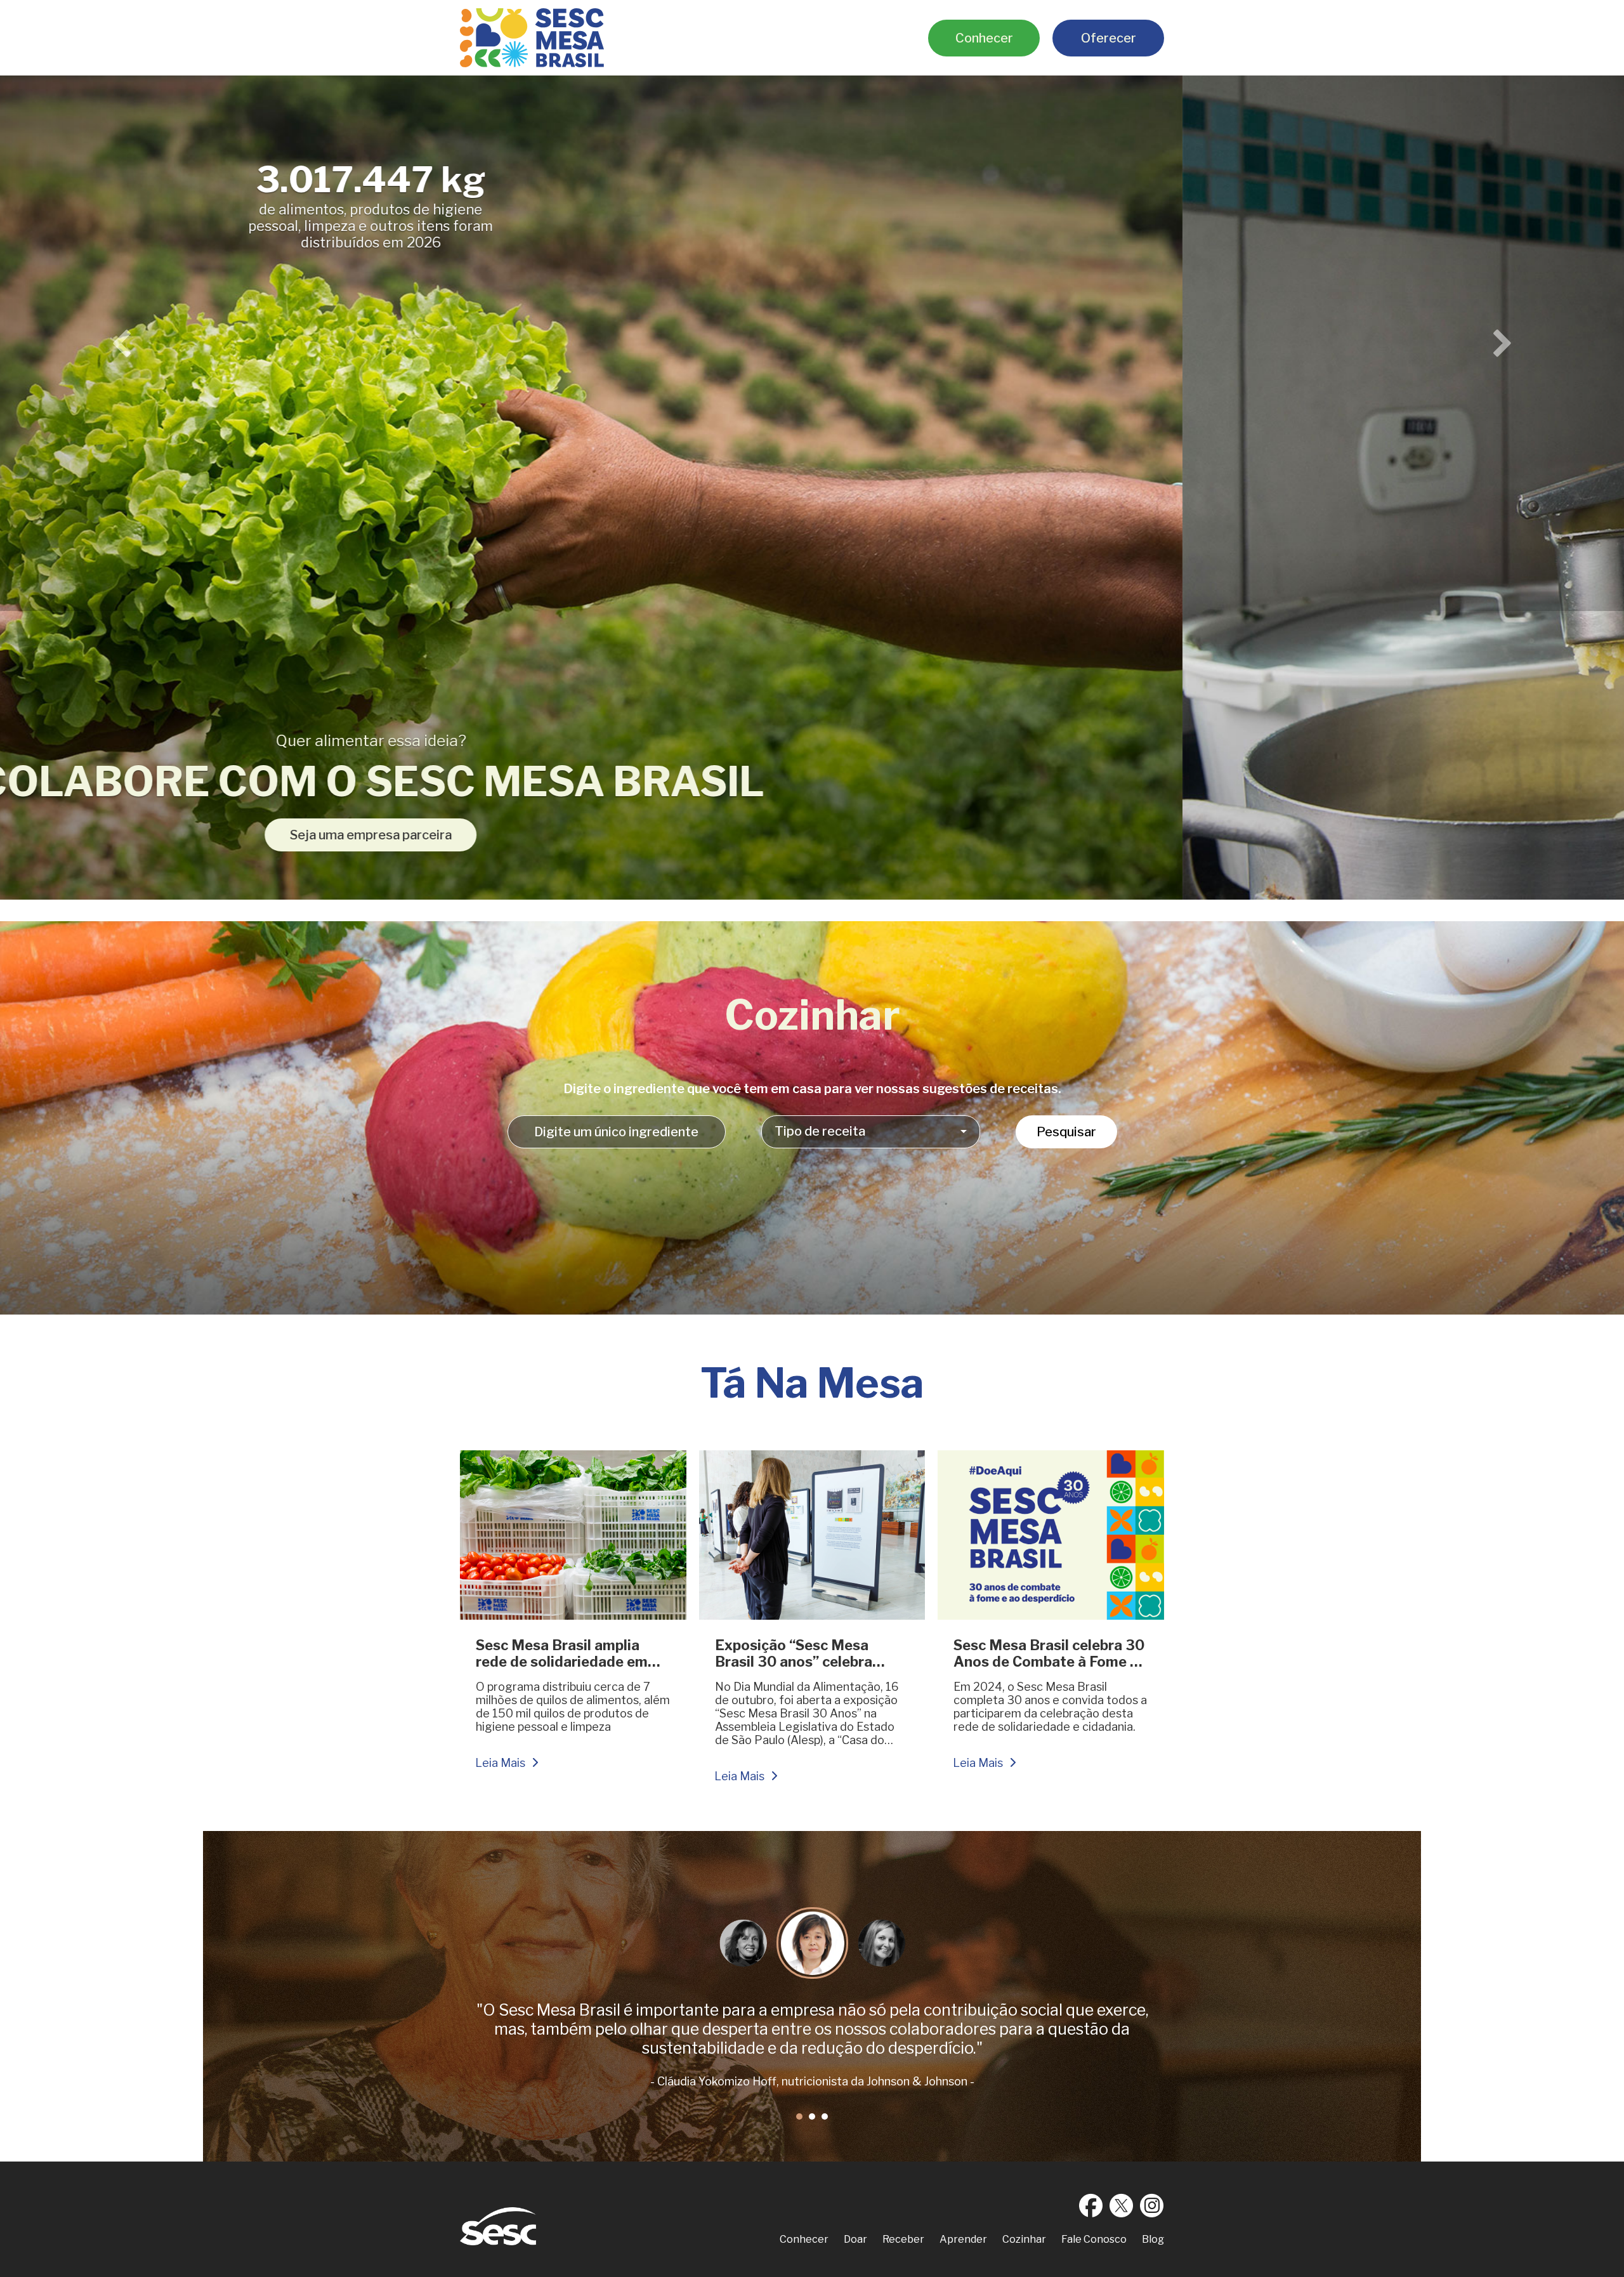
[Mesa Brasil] (532, 38)
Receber (903, 2239)
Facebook (1091, 2205)
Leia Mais (500, 1763)
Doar (855, 2239)
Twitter (1122, 2205)
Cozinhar (1024, 2239)
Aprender (963, 2239)
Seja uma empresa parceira (1395, 835)
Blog (1153, 2239)
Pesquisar (1066, 1132)
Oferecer (1109, 38)
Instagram (1152, 2205)
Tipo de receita (820, 1131)
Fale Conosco (1094, 2239)
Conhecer (984, 38)
